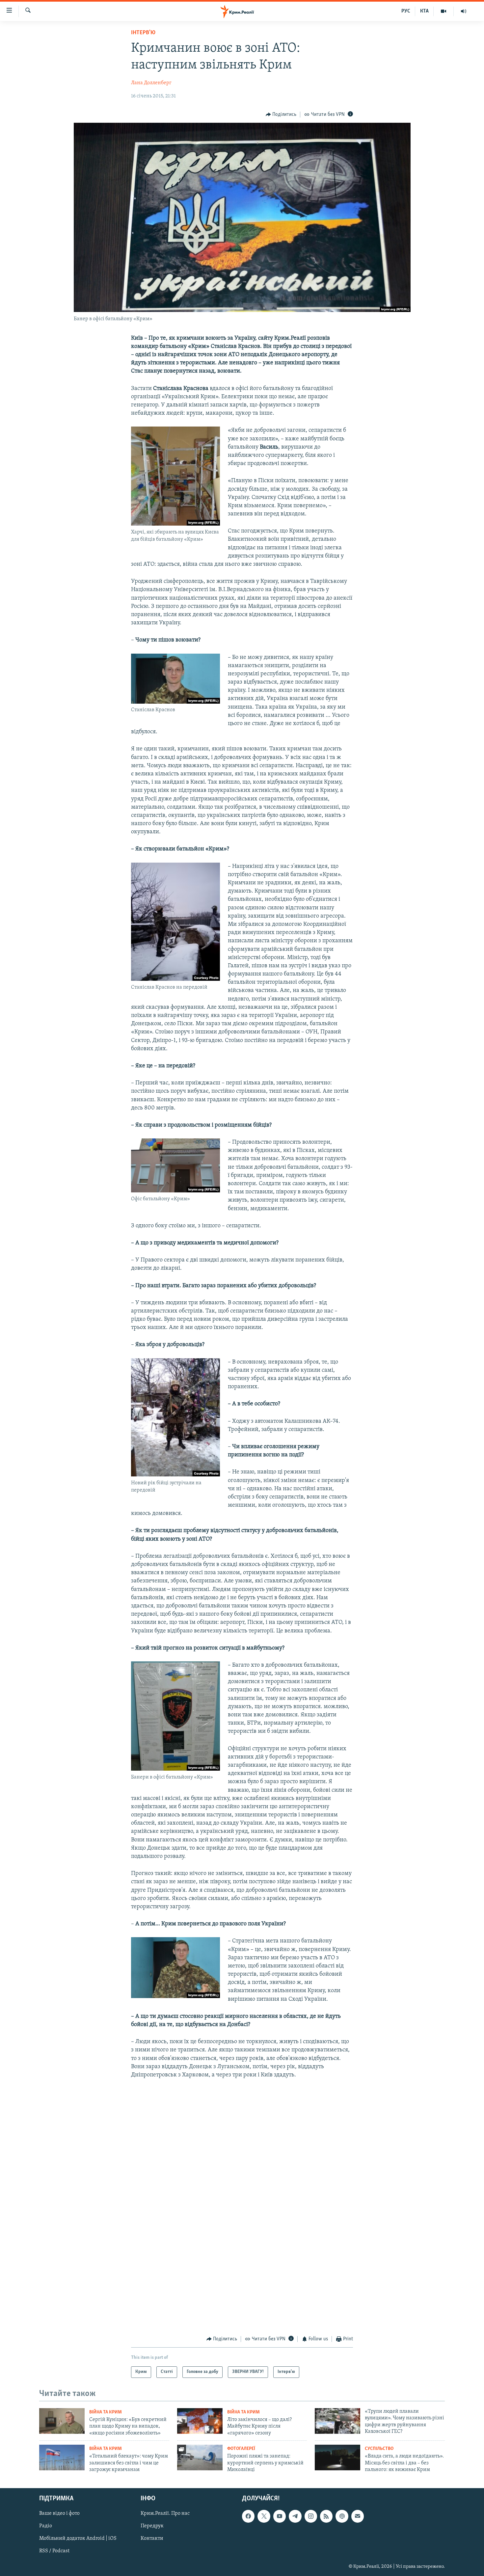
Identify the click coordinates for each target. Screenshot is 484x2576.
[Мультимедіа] (444, 11)
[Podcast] (342, 2516)
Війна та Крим (106, 2412)
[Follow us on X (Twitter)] (264, 2516)
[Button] (281, 115)
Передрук (152, 2526)
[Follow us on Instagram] (311, 2516)
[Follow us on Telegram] (295, 2516)
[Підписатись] (358, 2516)
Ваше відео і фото (59, 2514)
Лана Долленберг (151, 83)
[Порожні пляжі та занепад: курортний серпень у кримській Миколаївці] (200, 2458)
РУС (406, 11)
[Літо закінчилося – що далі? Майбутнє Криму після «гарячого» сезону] (200, 2421)
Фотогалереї (241, 2449)
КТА (424, 11)
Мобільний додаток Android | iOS (78, 2539)
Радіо (46, 2526)
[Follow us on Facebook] (248, 2516)
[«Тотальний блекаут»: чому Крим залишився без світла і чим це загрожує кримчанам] (62, 2458)
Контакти (152, 2539)
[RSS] (326, 2516)
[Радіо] (464, 11)
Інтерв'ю (143, 33)
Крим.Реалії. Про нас (165, 2514)
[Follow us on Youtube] (280, 2516)
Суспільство (379, 2449)
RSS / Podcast (54, 2551)
